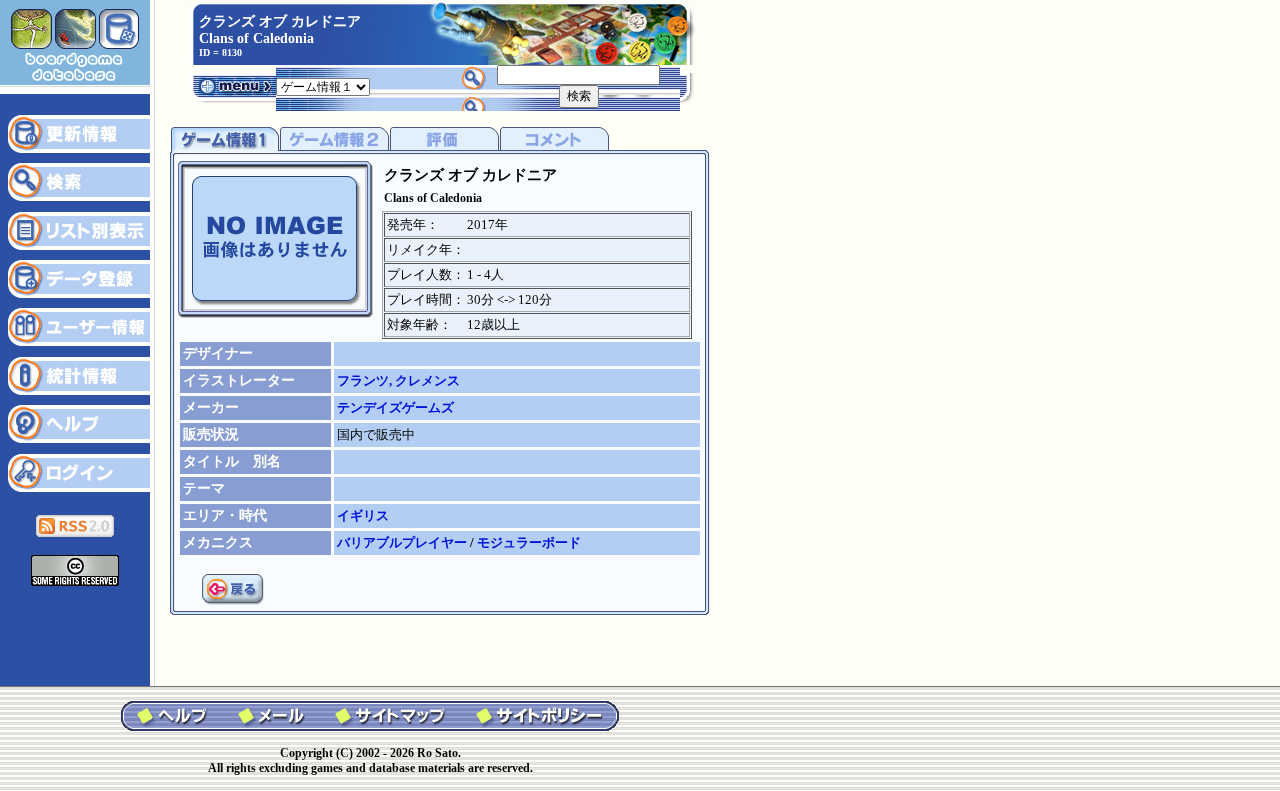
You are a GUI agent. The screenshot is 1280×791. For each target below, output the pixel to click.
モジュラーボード (529, 542)
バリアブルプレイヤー (403, 542)
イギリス (363, 515)
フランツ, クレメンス (398, 380)
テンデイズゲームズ (395, 407)
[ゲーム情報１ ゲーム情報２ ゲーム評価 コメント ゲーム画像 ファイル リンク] (323, 85)
